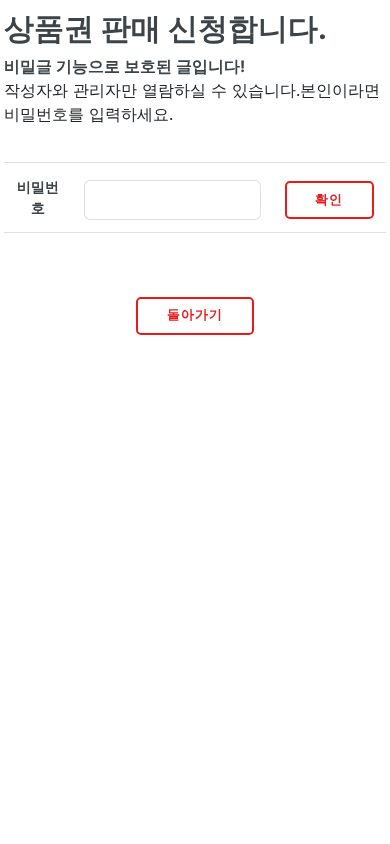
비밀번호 (38, 197)
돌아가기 (195, 314)
